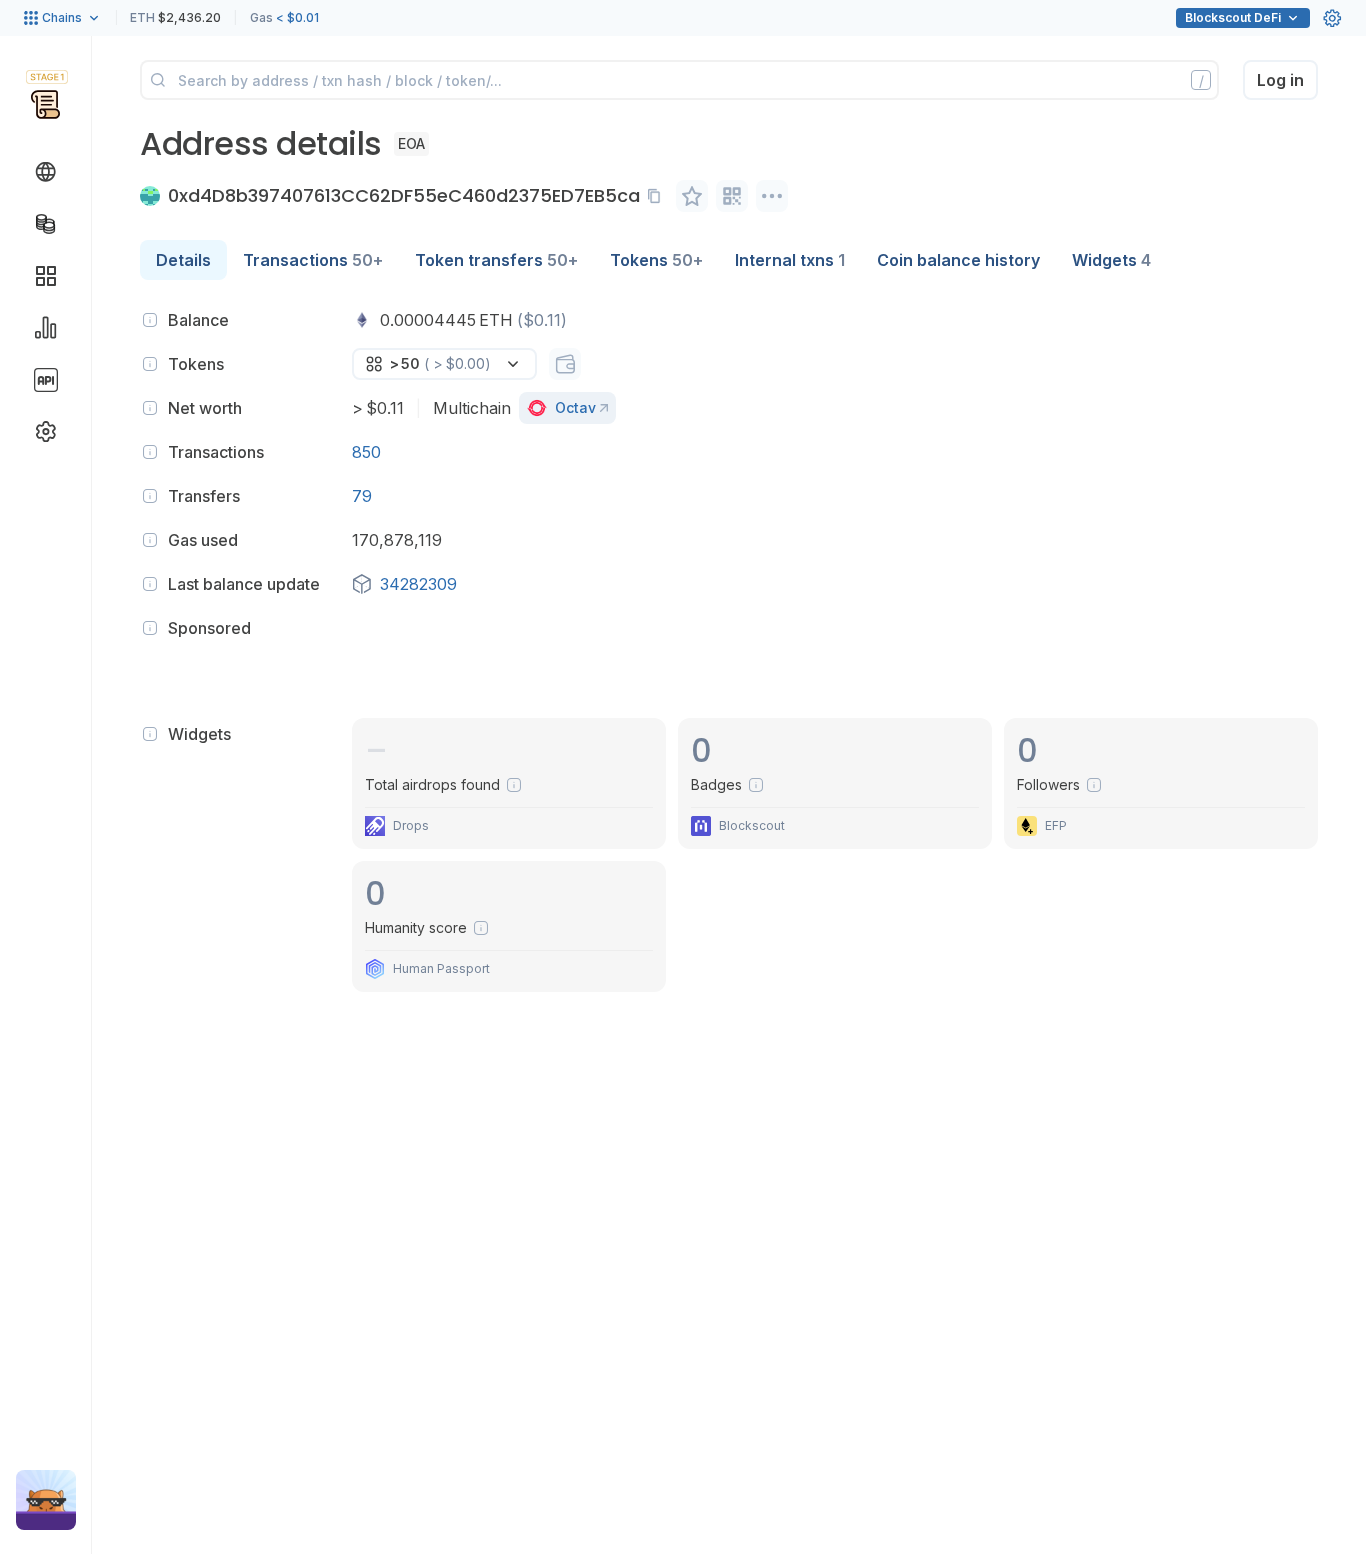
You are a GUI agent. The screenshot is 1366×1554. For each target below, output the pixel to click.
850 (366, 452)
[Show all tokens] (565, 364)
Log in (1280, 80)
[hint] (150, 320)
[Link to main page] (45, 104)
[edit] (692, 196)
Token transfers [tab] (496, 260)
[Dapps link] (46, 276)
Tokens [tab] (656, 260)
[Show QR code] (732, 196)
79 (362, 496)
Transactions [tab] (313, 260)
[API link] (46, 380)
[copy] (658, 196)
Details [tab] (183, 260)
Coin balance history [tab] (958, 260)
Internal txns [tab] (790, 260)
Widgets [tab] (1111, 260)
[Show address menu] (772, 196)
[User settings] (1332, 18)
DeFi (1233, 17)
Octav (575, 407)
